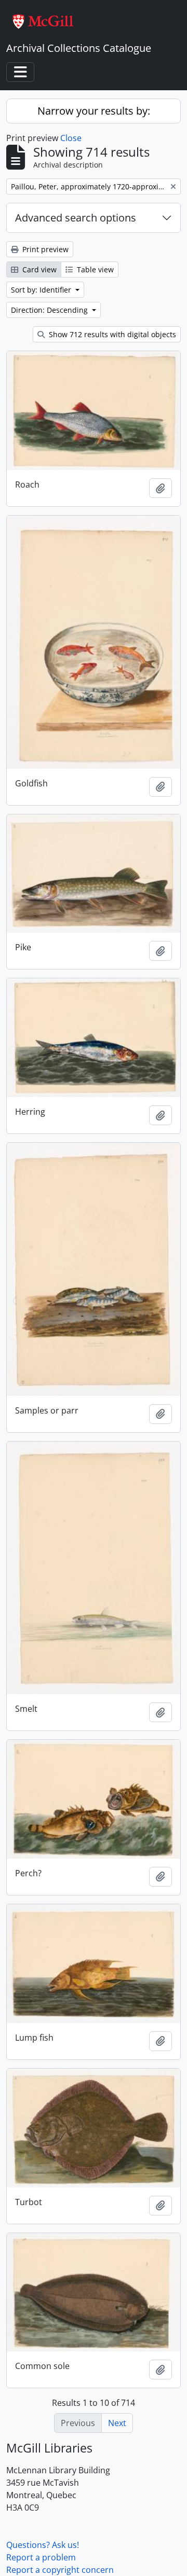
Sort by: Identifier (42, 290)
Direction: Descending (50, 310)
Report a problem (41, 2557)
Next (117, 2423)
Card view (38, 269)
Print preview (44, 249)
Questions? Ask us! (43, 2545)
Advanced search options (76, 218)
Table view (94, 269)
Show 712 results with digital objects (111, 334)
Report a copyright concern (60, 2570)
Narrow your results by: (94, 111)
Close (71, 138)
